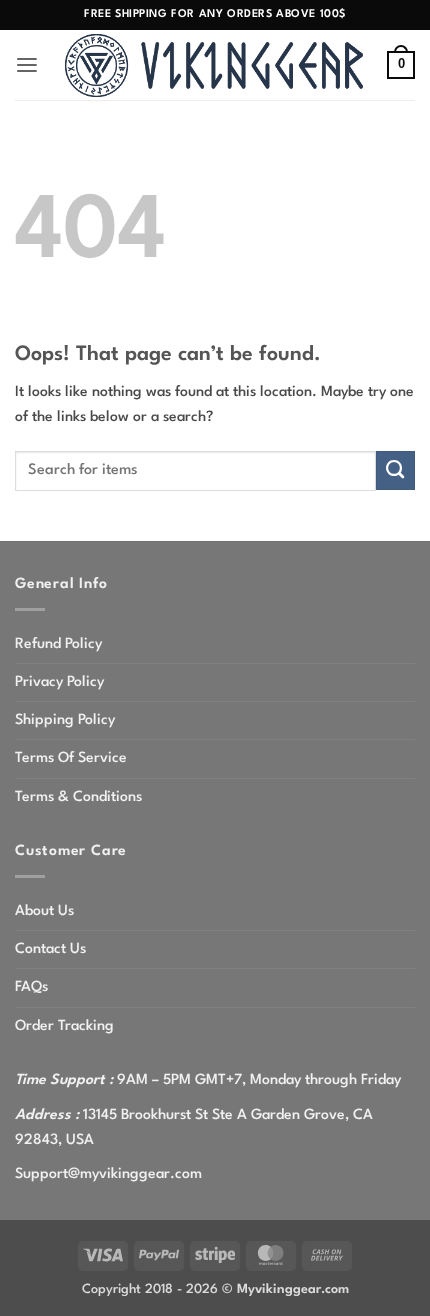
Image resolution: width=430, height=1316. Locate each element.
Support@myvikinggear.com (108, 1174)
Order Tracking (64, 1026)
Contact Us (50, 949)
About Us (44, 911)
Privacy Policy (59, 682)
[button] (27, 65)
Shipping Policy (65, 720)
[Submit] (395, 470)
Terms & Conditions (78, 797)
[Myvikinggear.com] (215, 65)
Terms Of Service (71, 758)
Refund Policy (58, 644)
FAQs (31, 987)
